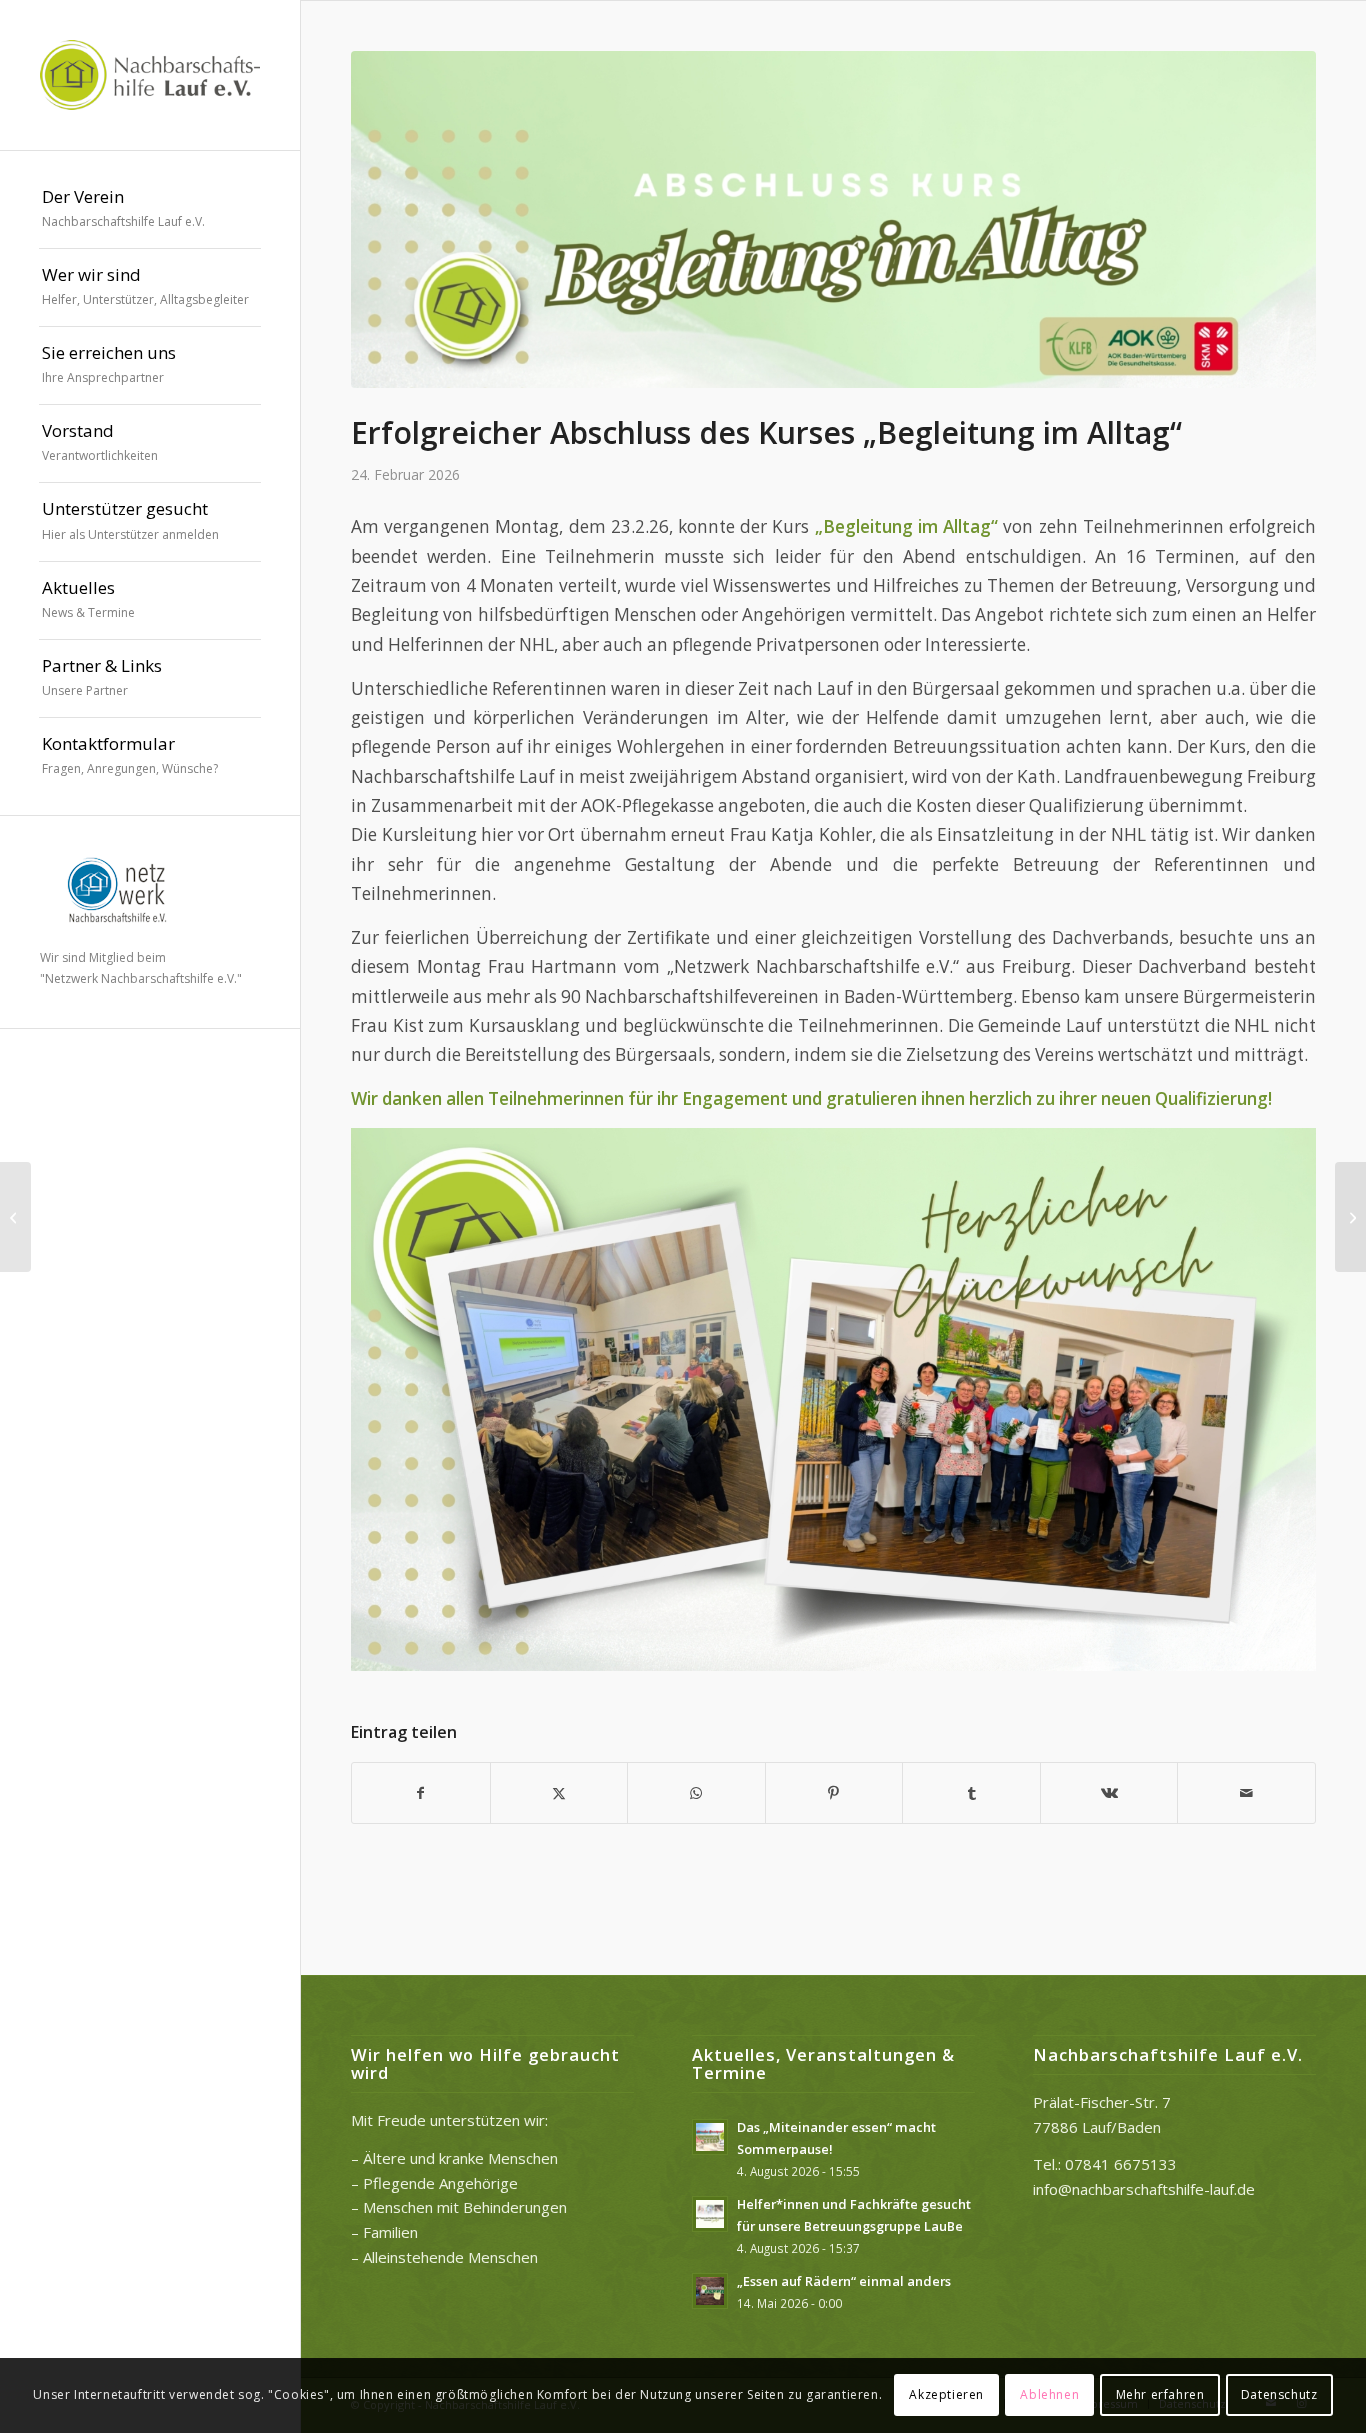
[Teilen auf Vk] (1109, 1793)
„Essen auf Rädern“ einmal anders (844, 2281)
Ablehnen (1049, 2394)
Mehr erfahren (1160, 2394)
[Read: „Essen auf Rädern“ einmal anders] (710, 2291)
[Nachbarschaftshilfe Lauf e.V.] (150, 75)
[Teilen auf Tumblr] (971, 1793)
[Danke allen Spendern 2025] (15, 1217)
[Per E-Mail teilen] (1246, 1793)
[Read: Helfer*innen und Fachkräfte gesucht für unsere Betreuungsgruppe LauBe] (710, 2214)
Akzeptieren (946, 2394)
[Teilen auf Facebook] (421, 1793)
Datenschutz (1279, 2394)
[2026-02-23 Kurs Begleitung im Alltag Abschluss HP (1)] (833, 219)
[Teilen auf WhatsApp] (696, 1793)
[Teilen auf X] (559, 1793)
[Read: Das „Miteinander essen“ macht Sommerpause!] (710, 2137)
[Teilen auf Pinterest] (834, 1793)
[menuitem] (150, 210)
